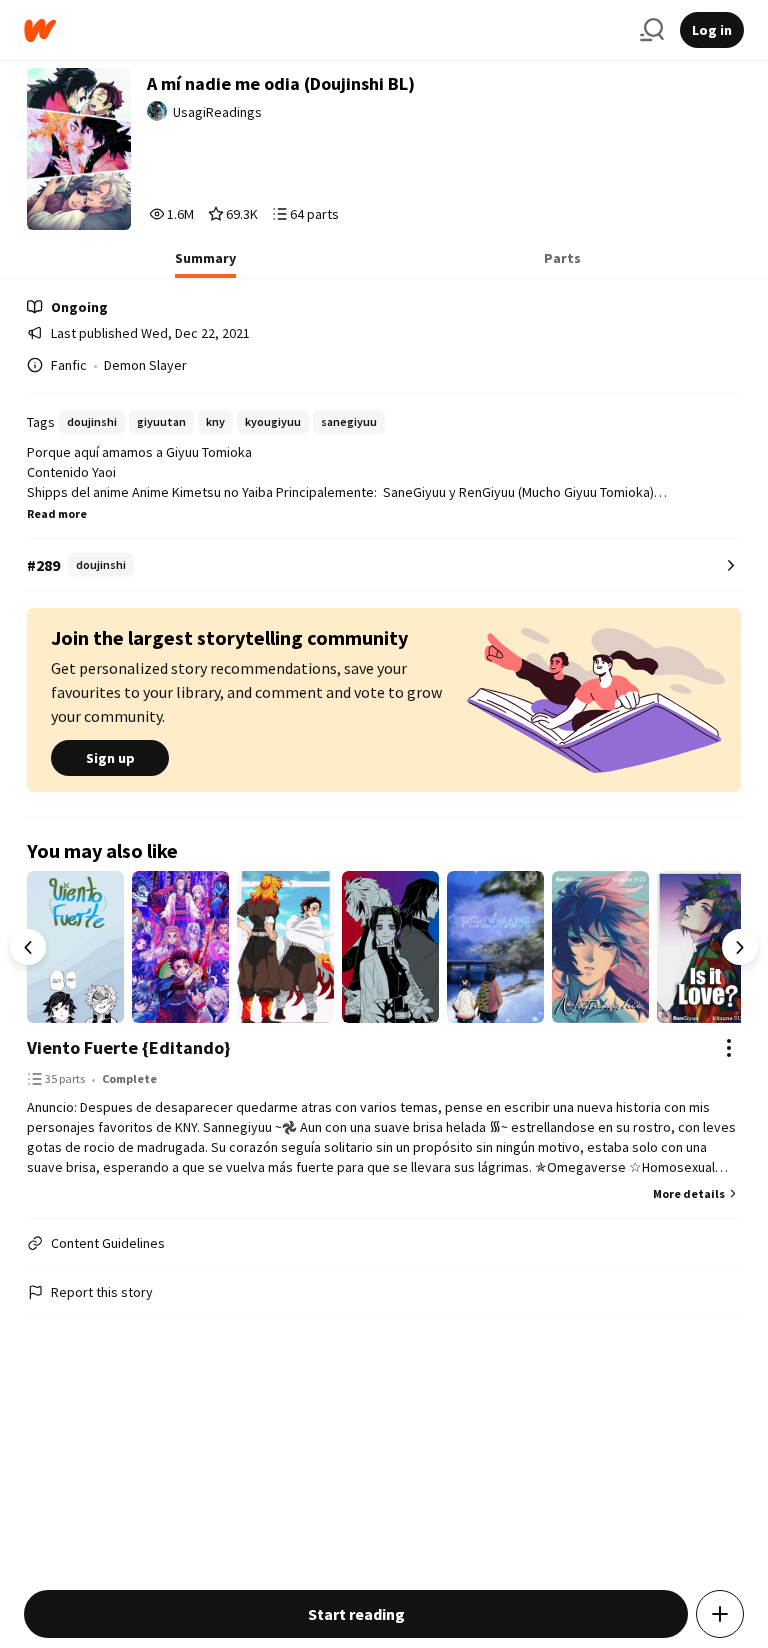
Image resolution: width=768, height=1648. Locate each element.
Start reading (356, 1614)
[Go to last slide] (28, 947)
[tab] (205, 264)
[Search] (652, 30)
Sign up (110, 758)
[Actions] (729, 1048)
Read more (57, 513)
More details (689, 1193)
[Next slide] (740, 947)
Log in (712, 30)
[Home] (324, 30)
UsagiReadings (217, 112)
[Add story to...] (720, 1614)
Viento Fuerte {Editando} (128, 1047)
